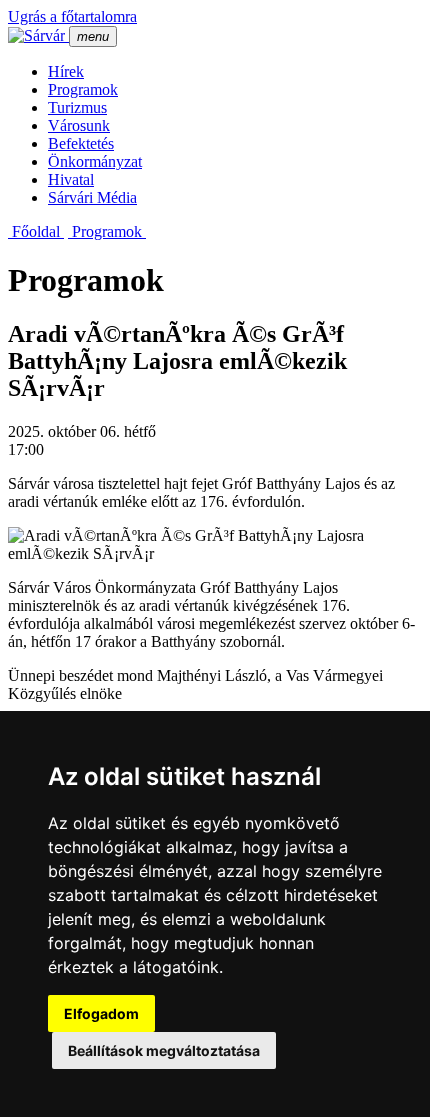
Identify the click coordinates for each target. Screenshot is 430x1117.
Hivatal (71, 179)
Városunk (79, 125)
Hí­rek (66, 71)
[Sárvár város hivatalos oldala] (38, 35)
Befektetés (81, 143)
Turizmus (77, 107)
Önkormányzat (95, 161)
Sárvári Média (92, 197)
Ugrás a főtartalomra (72, 16)
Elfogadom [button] (101, 1013)
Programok (83, 89)
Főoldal (36, 231)
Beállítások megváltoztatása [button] (164, 1050)
